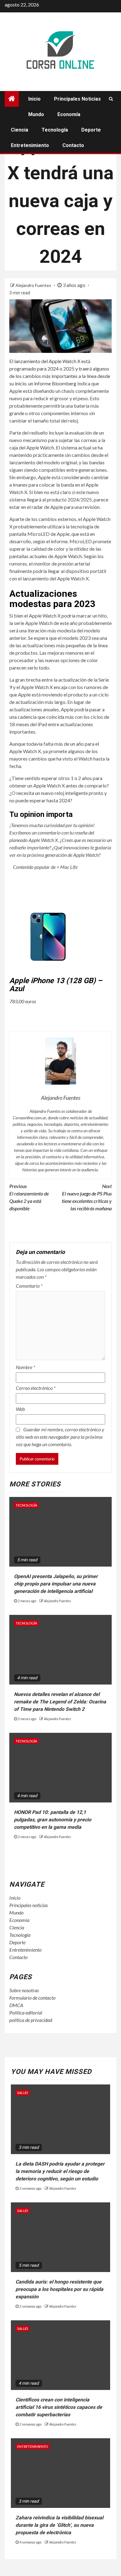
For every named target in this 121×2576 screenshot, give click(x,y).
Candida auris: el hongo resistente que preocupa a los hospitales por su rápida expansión (59, 2289)
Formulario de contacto (32, 1998)
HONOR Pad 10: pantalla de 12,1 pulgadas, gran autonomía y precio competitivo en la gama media (53, 1820)
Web (20, 1409)
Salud (22, 2093)
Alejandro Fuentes (34, 285)
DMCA (16, 2005)
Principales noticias (77, 99)
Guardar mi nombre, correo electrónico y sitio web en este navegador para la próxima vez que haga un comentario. (60, 1437)
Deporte (91, 130)
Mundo (36, 114)
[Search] (111, 99)
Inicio (34, 99)
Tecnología (55, 130)
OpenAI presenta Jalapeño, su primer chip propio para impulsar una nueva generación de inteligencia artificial (56, 1584)
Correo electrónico (36, 1388)
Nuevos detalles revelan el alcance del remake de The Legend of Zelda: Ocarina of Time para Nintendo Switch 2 (60, 1702)
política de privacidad (31, 2020)
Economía (69, 114)
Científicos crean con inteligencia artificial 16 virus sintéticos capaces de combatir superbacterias (59, 2407)
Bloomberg (64, 383)
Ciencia (20, 130)
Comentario (29, 1286)
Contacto (73, 145)
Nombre (25, 1367)
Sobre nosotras (24, 1990)
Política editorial (26, 2012)
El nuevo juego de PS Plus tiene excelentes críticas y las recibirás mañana (87, 1197)
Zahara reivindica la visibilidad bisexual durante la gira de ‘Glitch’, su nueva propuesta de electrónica (59, 2525)
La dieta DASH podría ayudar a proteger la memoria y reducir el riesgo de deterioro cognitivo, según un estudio (60, 2171)
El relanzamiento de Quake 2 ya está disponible (29, 1197)
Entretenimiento (30, 145)
